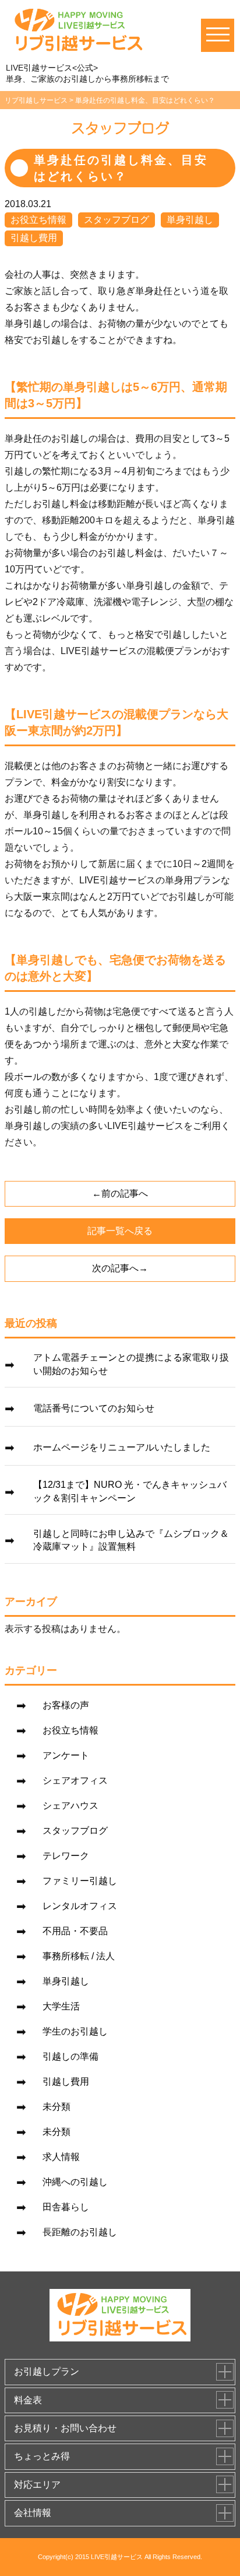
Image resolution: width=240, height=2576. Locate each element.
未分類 (57, 2107)
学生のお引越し (75, 2031)
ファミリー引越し (80, 1881)
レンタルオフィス (80, 1906)
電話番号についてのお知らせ (94, 1408)
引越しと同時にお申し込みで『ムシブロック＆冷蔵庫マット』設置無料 (131, 1540)
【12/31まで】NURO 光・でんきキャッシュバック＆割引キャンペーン (130, 1491)
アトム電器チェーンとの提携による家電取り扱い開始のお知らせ (131, 1364)
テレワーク (66, 1856)
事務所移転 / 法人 (79, 1956)
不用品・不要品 (75, 1931)
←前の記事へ (120, 1193)
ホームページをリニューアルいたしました (122, 1447)
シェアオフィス (75, 1780)
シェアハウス (70, 1806)
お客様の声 (66, 1705)
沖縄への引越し (75, 2182)
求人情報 (61, 2157)
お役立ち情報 (38, 220)
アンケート (66, 1755)
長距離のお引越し (80, 2232)
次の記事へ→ (120, 1268)
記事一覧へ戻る (120, 1231)
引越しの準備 (70, 2056)
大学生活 (61, 2006)
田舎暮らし (66, 2207)
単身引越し (190, 220)
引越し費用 (34, 238)
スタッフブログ (117, 220)
